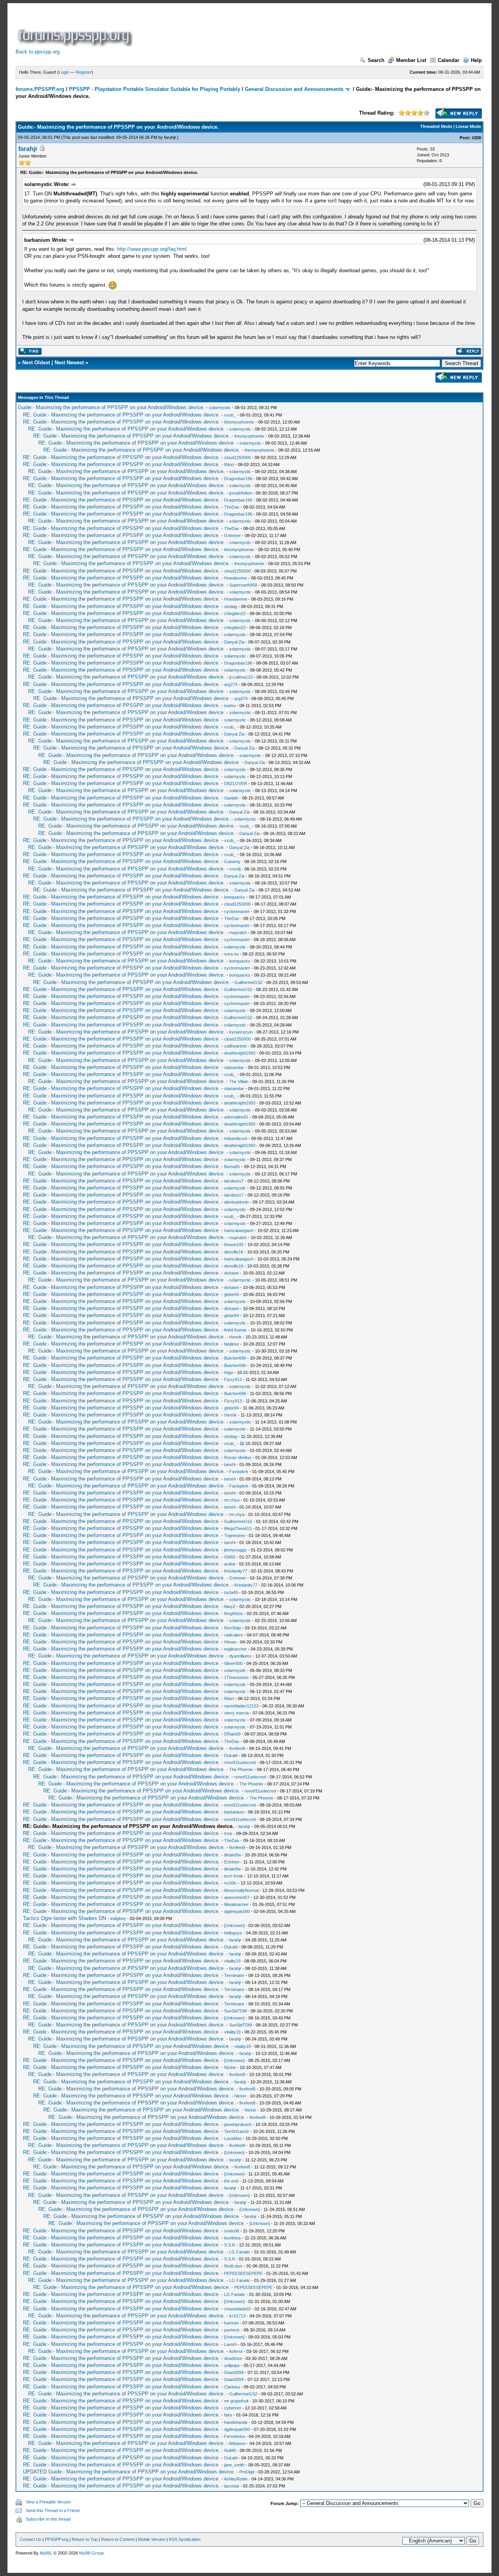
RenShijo (233, 1628)
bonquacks (235, 897)
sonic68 (232, 2231)
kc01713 (237, 2316)
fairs (228, 2415)
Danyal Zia (234, 642)
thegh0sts (234, 1613)
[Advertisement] (276, 29)
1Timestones (236, 1677)
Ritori (229, 464)
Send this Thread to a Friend (53, 2510)
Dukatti (231, 1755)
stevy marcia (236, 1713)
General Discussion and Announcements (294, 89)
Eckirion (232, 1862)
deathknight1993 (240, 1053)
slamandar (234, 1067)
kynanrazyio (241, 1032)
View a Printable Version (48, 2502)
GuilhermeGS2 (248, 982)
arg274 (231, 684)
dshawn (232, 1273)
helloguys (233, 1933)
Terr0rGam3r (237, 2131)
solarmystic (220, 408)
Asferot (236, 2351)
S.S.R (230, 2245)
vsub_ (230, 415)
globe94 (232, 1294)
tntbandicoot (236, 1138)
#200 (476, 138)
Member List (411, 60)
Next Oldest (36, 363)
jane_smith (234, 2465)
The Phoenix (241, 1769)
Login (64, 72)
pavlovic (232, 2330)
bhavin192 (234, 1245)
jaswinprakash (238, 2124)
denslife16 (234, 1252)
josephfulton (241, 493)
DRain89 (232, 1734)
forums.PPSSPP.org (40, 89)
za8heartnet (235, 1046)
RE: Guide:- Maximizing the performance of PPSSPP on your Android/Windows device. (121, 415)
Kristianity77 (236, 1571)
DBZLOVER (236, 784)
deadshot (233, 2358)
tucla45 (231, 1592)
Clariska (232, 2387)
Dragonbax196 (238, 479)
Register (84, 72)
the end (231, 2181)
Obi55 (230, 1557)
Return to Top (85, 2539)
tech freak (234, 1876)
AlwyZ (230, 1606)
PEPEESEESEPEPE (243, 2273)
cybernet (233, 2408)
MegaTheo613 (238, 1528)
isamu (230, 706)
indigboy (118, 1918)
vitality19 (232, 1961)
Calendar (449, 60)
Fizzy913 (233, 1379)
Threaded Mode (436, 126)
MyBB (45, 2553)
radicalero (234, 1635)
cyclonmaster (237, 911)
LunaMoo (233, 2138)
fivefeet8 (237, 1748)
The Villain (239, 1081)
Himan (230, 1642)
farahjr (170, 137)
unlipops (232, 2365)
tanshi (230, 1464)
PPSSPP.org (57, 2539)
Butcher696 (235, 1358)
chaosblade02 (237, 2309)
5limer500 (233, 1663)
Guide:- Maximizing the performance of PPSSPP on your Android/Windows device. (111, 407)
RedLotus (233, 2266)
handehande (236, 2422)
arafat (230, 1564)
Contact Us (31, 2539)
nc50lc (230, 1883)
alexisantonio (236, 1202)
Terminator (234, 1975)
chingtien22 (235, 613)
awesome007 (237, 1897)
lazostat (232, 2486)
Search (376, 60)
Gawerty (232, 862)
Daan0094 (234, 2372)
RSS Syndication (185, 2539)
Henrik (235, 1337)
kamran (231, 2323)
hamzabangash (239, 1230)
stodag (231, 606)
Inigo (229, 1372)
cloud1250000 (237, 457)
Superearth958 (243, 585)
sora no (231, 954)
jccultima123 (241, 677)
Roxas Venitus (238, 1457)
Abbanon (237, 2443)
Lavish (230, 2344)
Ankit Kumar (235, 1330)
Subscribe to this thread (48, 2519)
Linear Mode (468, 126)
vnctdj (235, 869)
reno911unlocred (240, 1762)
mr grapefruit (236, 2401)
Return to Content (118, 2539)
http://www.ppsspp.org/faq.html (152, 249)
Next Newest (69, 363)
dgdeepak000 (237, 1911)
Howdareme (236, 578)
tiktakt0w (233, 1855)
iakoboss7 (234, 1181)
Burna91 (232, 1167)
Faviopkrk (239, 1471)
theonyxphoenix (239, 422)
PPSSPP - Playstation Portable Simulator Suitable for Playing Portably (155, 89)
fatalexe (232, 1344)
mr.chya (232, 1500)
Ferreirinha (234, 2436)
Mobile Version (152, 2539)
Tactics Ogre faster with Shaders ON (65, 1918)
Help (476, 60)
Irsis (228, 1833)
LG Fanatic (240, 2252)
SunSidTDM (235, 2011)
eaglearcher (235, 1649)
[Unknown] (234, 1925)
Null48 (230, 2450)
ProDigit (247, 2472)
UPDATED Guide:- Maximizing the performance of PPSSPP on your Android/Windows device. (129, 2472)
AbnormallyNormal (241, 1890)
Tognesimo (234, 1535)
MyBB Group (91, 2553)
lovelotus (233, 2238)
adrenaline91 (236, 1117)
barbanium (234, 1812)
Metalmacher (236, 1904)
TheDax (232, 507)
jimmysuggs (235, 1550)
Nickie (230, 2067)
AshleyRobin (236, 2479)
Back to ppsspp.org (38, 52)
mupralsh (238, 933)
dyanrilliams (240, 1656)
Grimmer (233, 535)
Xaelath (231, 798)
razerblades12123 (241, 1706)
